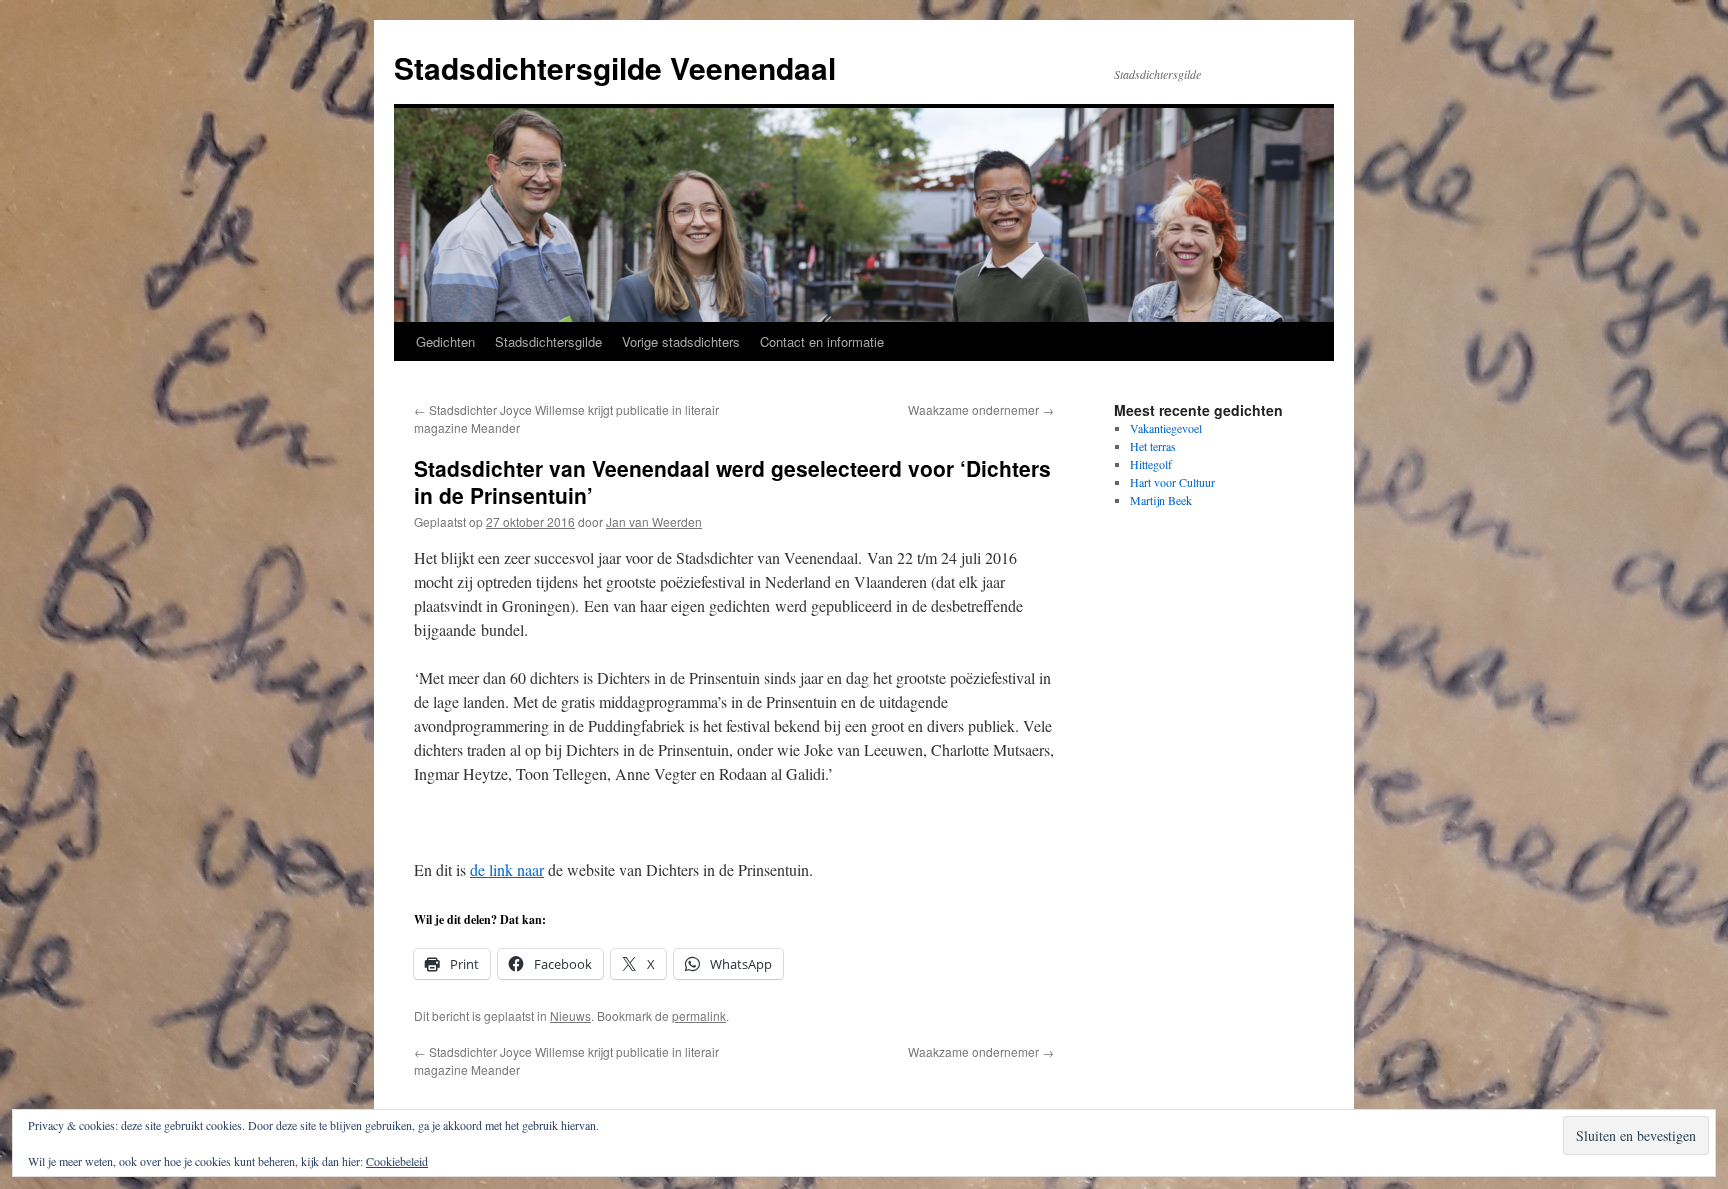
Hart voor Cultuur (1172, 482)
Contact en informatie (822, 341)
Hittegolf (1151, 464)
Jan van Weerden (654, 521)
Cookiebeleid (397, 1161)
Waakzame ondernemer (981, 409)
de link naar (507, 869)
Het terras (1153, 446)
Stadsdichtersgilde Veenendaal (615, 67)
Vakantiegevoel (1166, 428)
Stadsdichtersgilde (548, 341)
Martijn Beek (1161, 500)
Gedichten (445, 341)
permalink (699, 1015)
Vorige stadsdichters (681, 341)
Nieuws (570, 1015)
